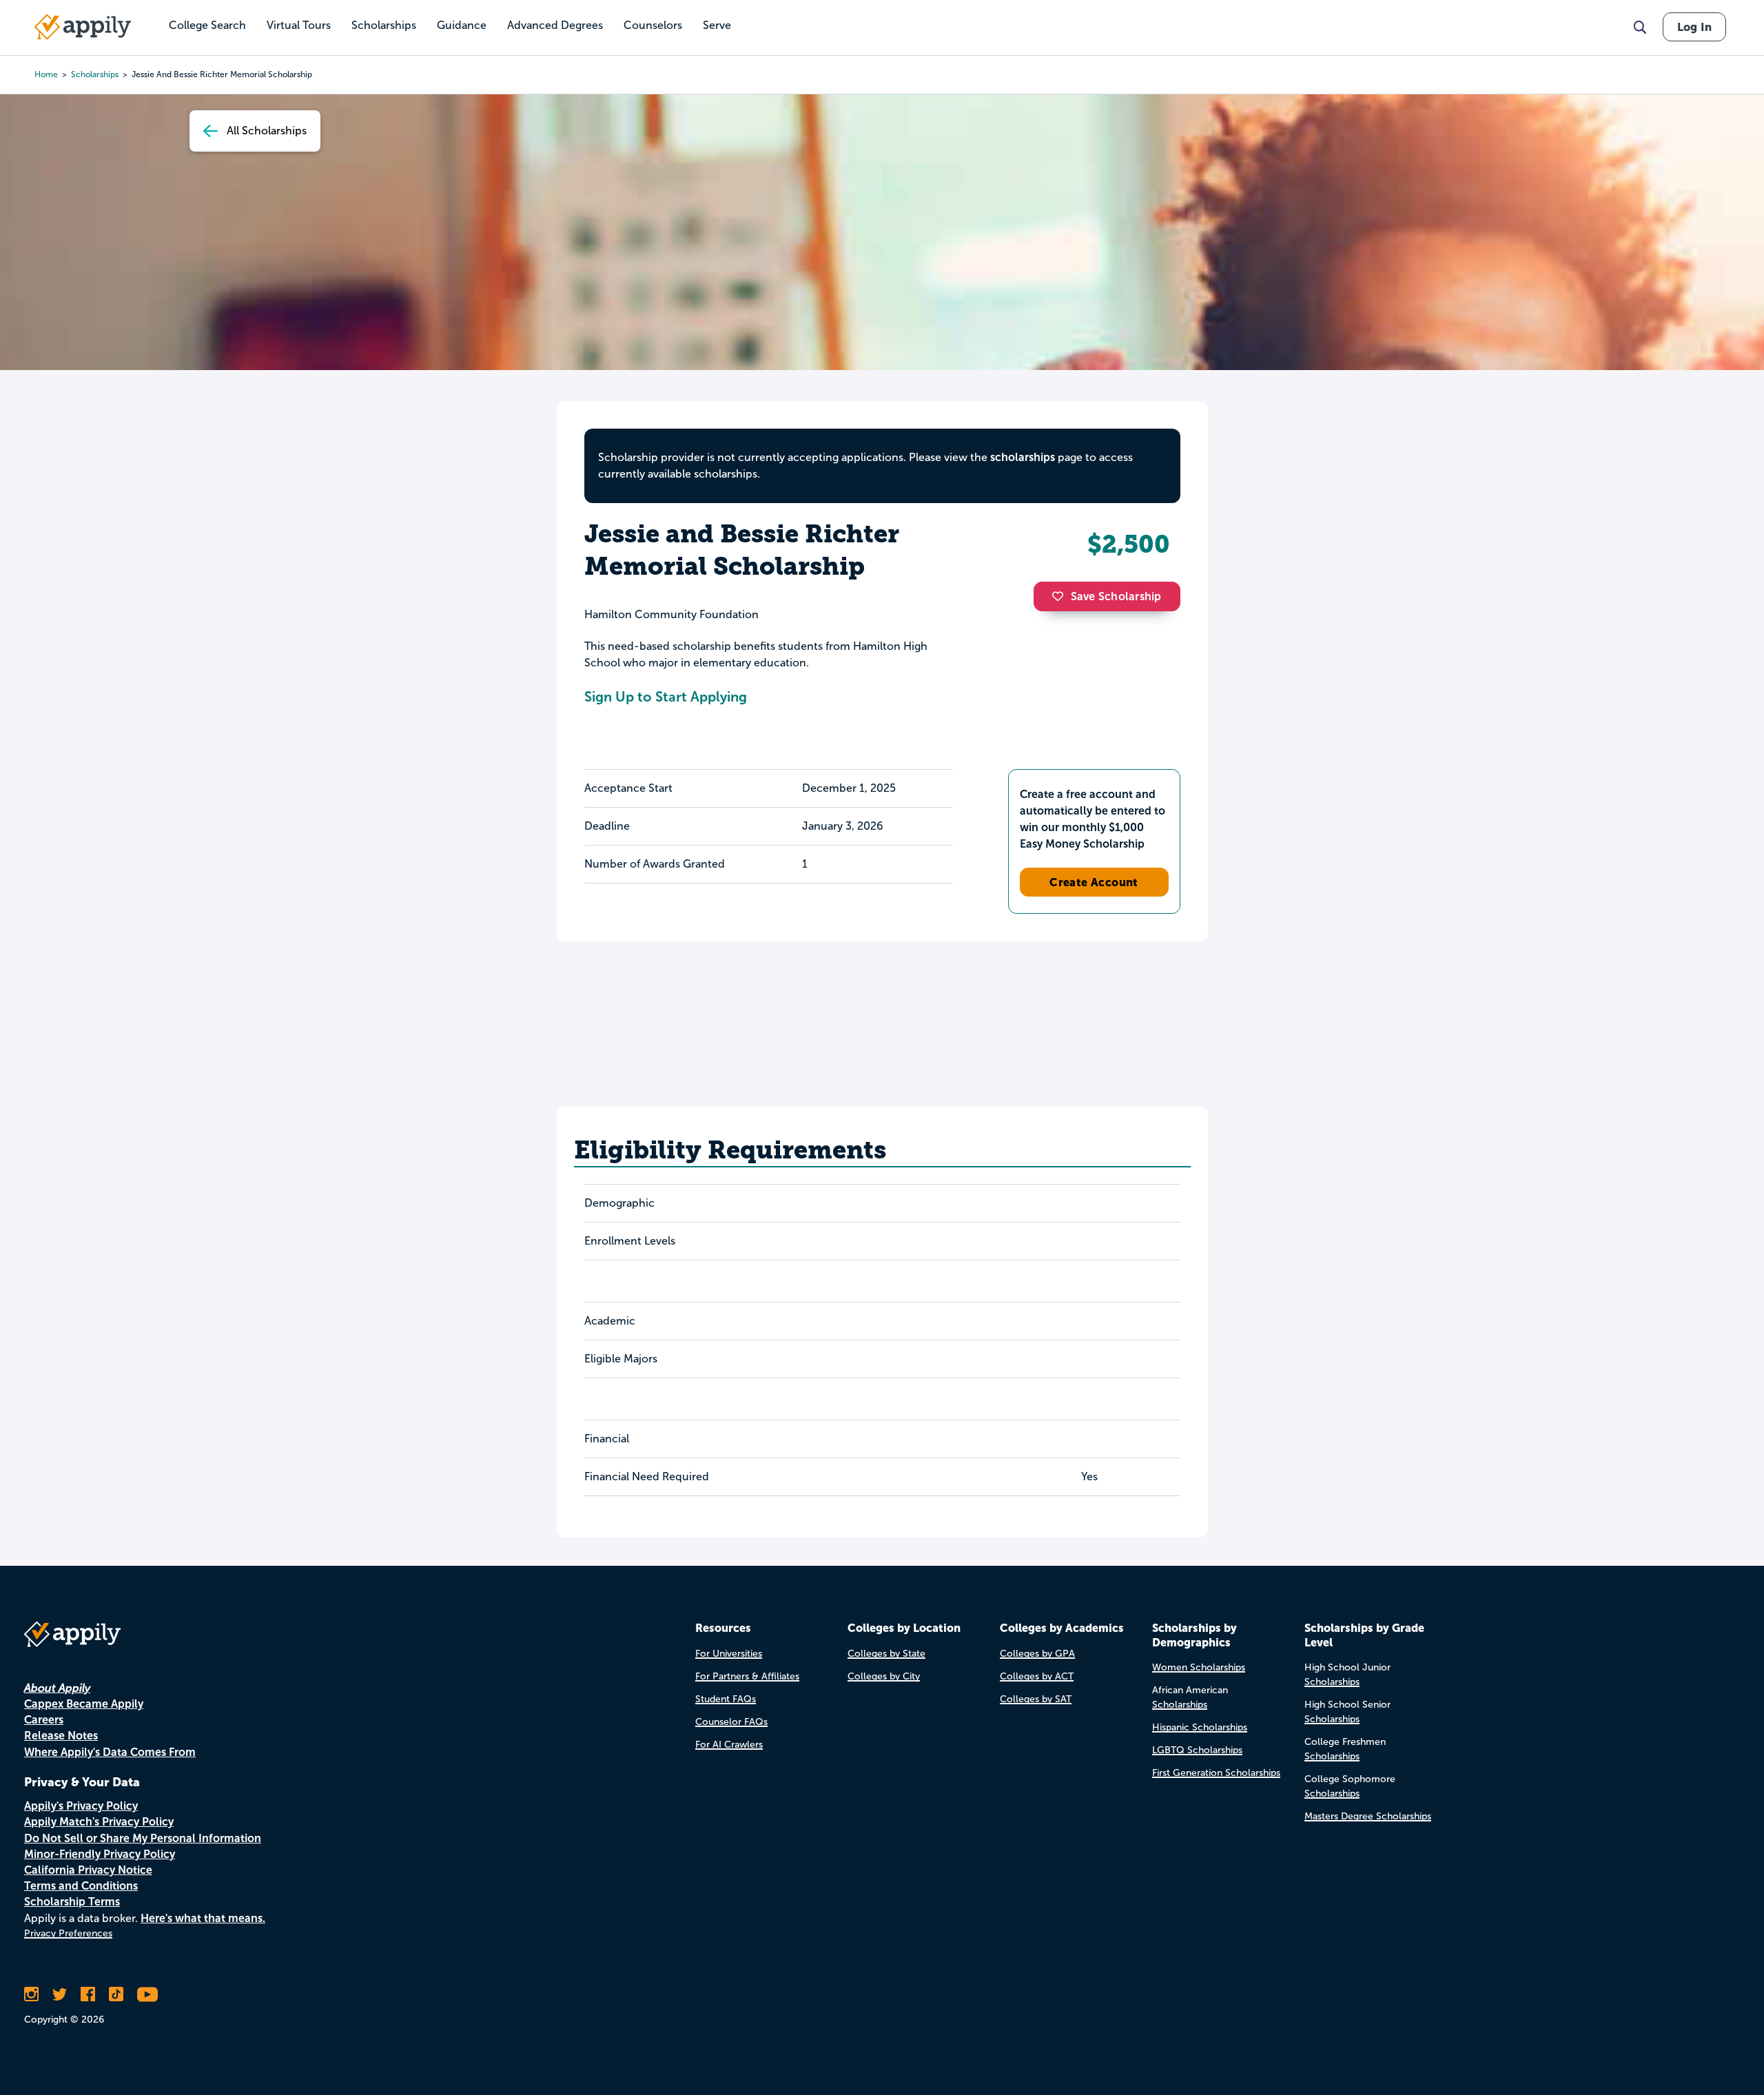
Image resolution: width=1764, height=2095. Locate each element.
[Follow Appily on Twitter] (60, 1994)
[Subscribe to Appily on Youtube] (147, 1994)
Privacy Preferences (68, 1933)
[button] (1061, 596)
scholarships (95, 74)
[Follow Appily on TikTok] (116, 1994)
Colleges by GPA (1037, 1654)
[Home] (83, 27)
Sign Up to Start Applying (666, 697)
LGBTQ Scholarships (1197, 1750)
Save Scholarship (1116, 596)
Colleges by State (886, 1654)
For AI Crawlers (729, 1745)
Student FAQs (726, 1699)
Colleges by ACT (1037, 1676)
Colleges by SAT (1036, 1699)
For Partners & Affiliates (747, 1676)
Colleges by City (884, 1676)
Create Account (1094, 882)
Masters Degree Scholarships (1368, 1816)
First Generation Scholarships (1216, 1773)
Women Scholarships (1199, 1667)
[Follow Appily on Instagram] (31, 1994)
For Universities (729, 1654)
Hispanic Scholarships (1200, 1727)
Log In (1694, 27)
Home (46, 74)
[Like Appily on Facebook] (88, 1994)
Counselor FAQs (731, 1722)
